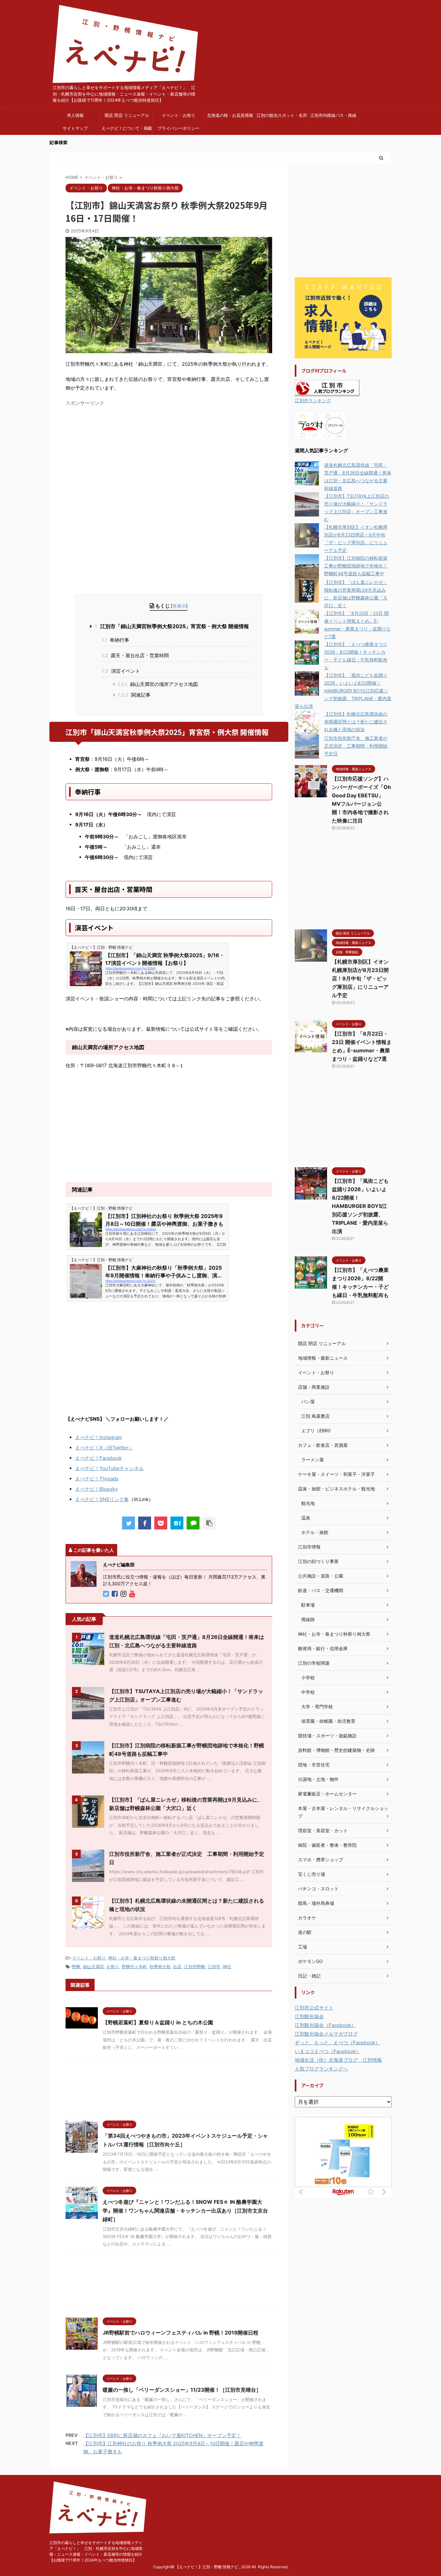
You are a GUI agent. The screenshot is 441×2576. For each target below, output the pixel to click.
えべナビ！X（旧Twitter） (104, 1448)
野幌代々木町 (134, 1967)
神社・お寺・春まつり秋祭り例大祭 (142, 1958)
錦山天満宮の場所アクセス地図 (158, 684)
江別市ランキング (313, 401)
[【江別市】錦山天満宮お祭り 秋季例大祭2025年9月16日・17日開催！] (177, 1523)
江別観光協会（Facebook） (325, 2025)
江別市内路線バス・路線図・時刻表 (333, 117)
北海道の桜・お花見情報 (230, 115)
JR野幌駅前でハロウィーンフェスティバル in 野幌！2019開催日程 (180, 2333)
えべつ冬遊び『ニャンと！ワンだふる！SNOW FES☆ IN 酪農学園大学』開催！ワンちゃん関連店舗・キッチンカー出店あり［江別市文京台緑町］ (185, 2211)
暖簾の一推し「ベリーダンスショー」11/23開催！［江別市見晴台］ (182, 2390)
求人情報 (75, 115)
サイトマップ (75, 128)
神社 (227, 1967)
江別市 (214, 1967)
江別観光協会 (309, 2016)
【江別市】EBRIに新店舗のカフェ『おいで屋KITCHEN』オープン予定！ (162, 2435)
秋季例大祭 (160, 1967)
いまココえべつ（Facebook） (328, 2051)
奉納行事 (115, 640)
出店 (177, 1967)
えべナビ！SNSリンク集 (102, 1499)
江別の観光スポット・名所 (282, 115)
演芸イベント (121, 671)
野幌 (76, 1967)
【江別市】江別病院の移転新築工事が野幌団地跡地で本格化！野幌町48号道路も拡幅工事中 (356, 566)
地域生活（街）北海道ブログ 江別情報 (338, 2060)
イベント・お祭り (179, 115)
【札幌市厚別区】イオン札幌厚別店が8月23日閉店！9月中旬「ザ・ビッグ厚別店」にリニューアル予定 (360, 978)
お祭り (113, 1967)
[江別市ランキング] (327, 392)
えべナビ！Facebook (98, 1458)
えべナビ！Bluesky (96, 1489)
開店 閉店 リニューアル (127, 115)
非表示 (179, 606)
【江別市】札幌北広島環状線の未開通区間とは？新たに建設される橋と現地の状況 (356, 722)
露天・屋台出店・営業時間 (135, 655)
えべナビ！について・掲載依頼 (127, 130)
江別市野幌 (195, 1967)
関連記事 (134, 695)
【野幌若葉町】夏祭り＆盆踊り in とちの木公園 (158, 2022)
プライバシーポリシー (179, 128)
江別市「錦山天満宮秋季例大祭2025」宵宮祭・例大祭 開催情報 (172, 626)
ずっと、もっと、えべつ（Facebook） (337, 2043)
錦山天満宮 (93, 1967)
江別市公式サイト (314, 2008)
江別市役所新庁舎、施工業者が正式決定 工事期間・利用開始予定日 (356, 746)
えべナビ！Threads (97, 1479)
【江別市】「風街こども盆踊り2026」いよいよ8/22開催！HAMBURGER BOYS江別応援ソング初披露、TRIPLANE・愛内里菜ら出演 (343, 691)
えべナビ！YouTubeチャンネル (109, 1468)
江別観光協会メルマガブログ (326, 2034)
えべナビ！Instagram (99, 1437)
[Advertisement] (120, 454)
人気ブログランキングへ (321, 2069)
